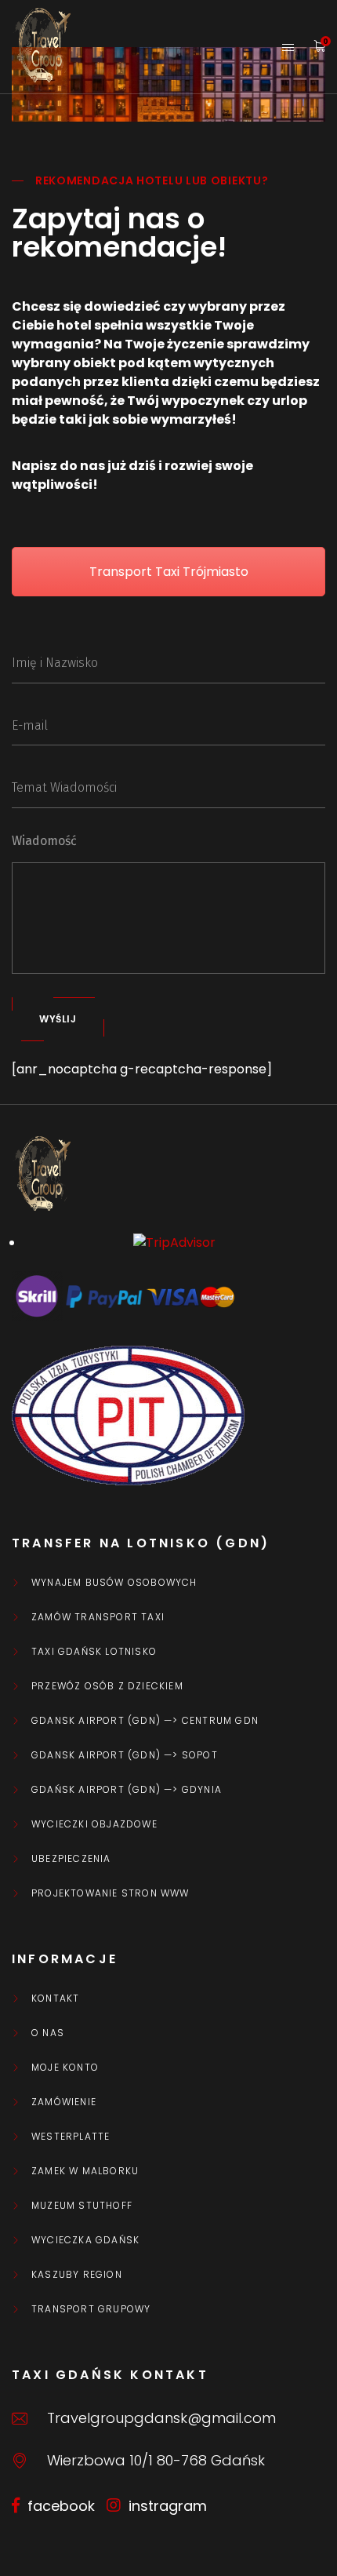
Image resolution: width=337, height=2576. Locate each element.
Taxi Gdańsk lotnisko (94, 1652)
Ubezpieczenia (71, 1859)
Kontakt (55, 1998)
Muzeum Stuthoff (82, 2206)
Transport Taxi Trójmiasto (169, 572)
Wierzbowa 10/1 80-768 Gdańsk (156, 2460)
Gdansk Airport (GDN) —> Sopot (125, 1755)
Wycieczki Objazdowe (94, 1824)
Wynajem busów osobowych (114, 1583)
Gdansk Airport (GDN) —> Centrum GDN (145, 1721)
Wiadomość (44, 841)
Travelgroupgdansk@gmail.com (161, 2418)
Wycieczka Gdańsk (85, 2240)
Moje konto (65, 2068)
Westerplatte (71, 2137)
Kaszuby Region (77, 2275)
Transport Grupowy (91, 2309)
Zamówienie (64, 2102)
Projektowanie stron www (111, 1893)
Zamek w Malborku (85, 2171)
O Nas (48, 2033)
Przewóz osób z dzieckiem (107, 1686)
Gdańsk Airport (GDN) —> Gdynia (127, 1790)
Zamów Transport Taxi (98, 1617)
